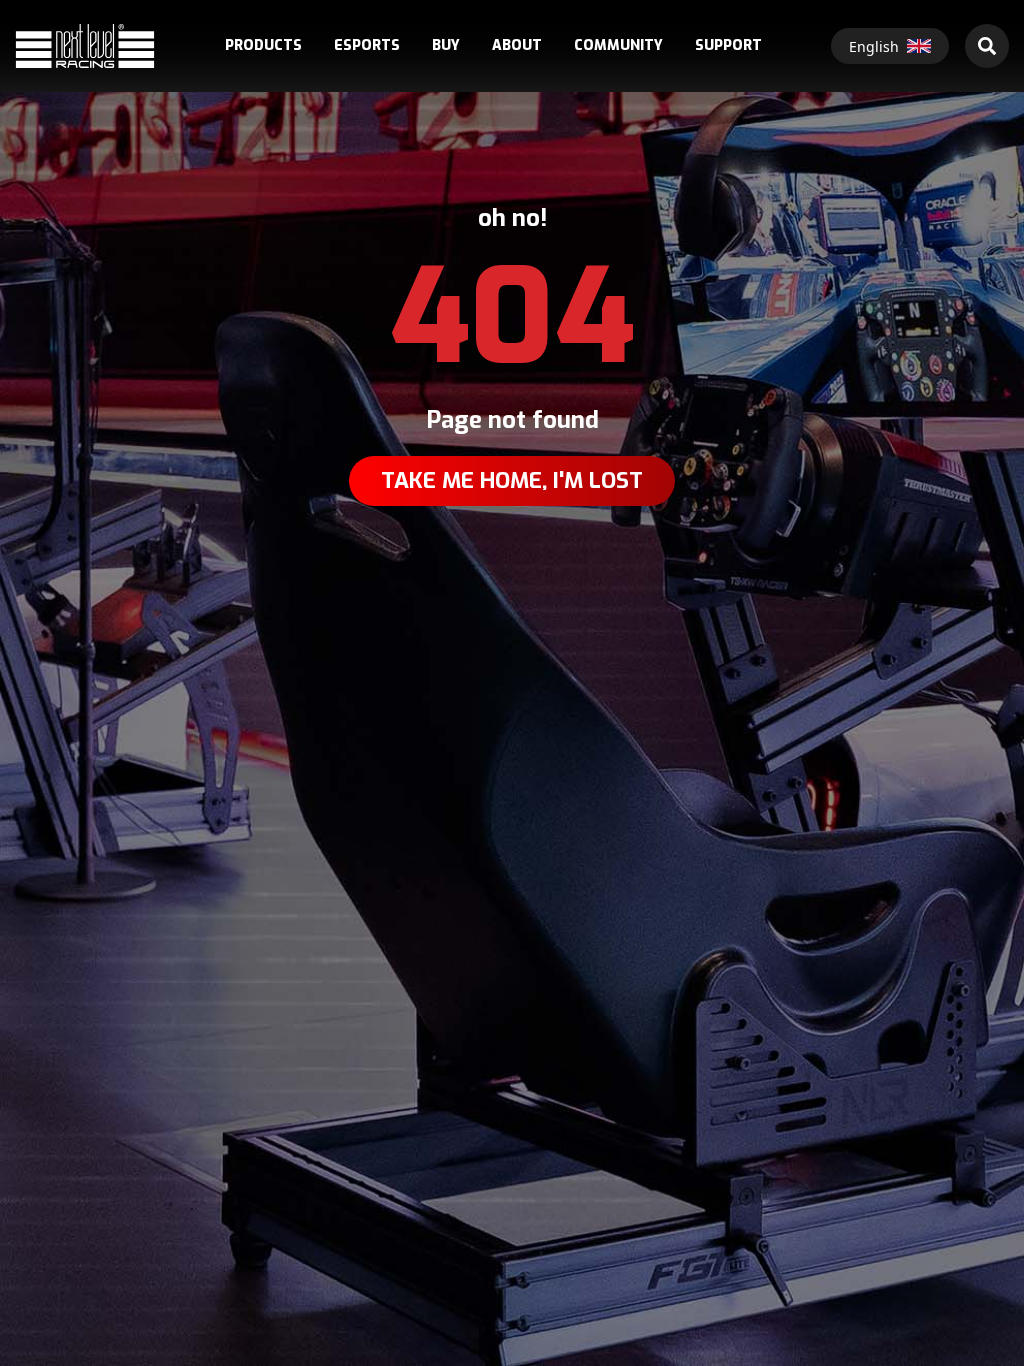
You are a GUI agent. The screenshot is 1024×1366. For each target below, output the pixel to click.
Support (728, 46)
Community (618, 46)
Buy (446, 46)
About (517, 46)
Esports (367, 46)
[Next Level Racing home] (85, 45)
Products (263, 46)
